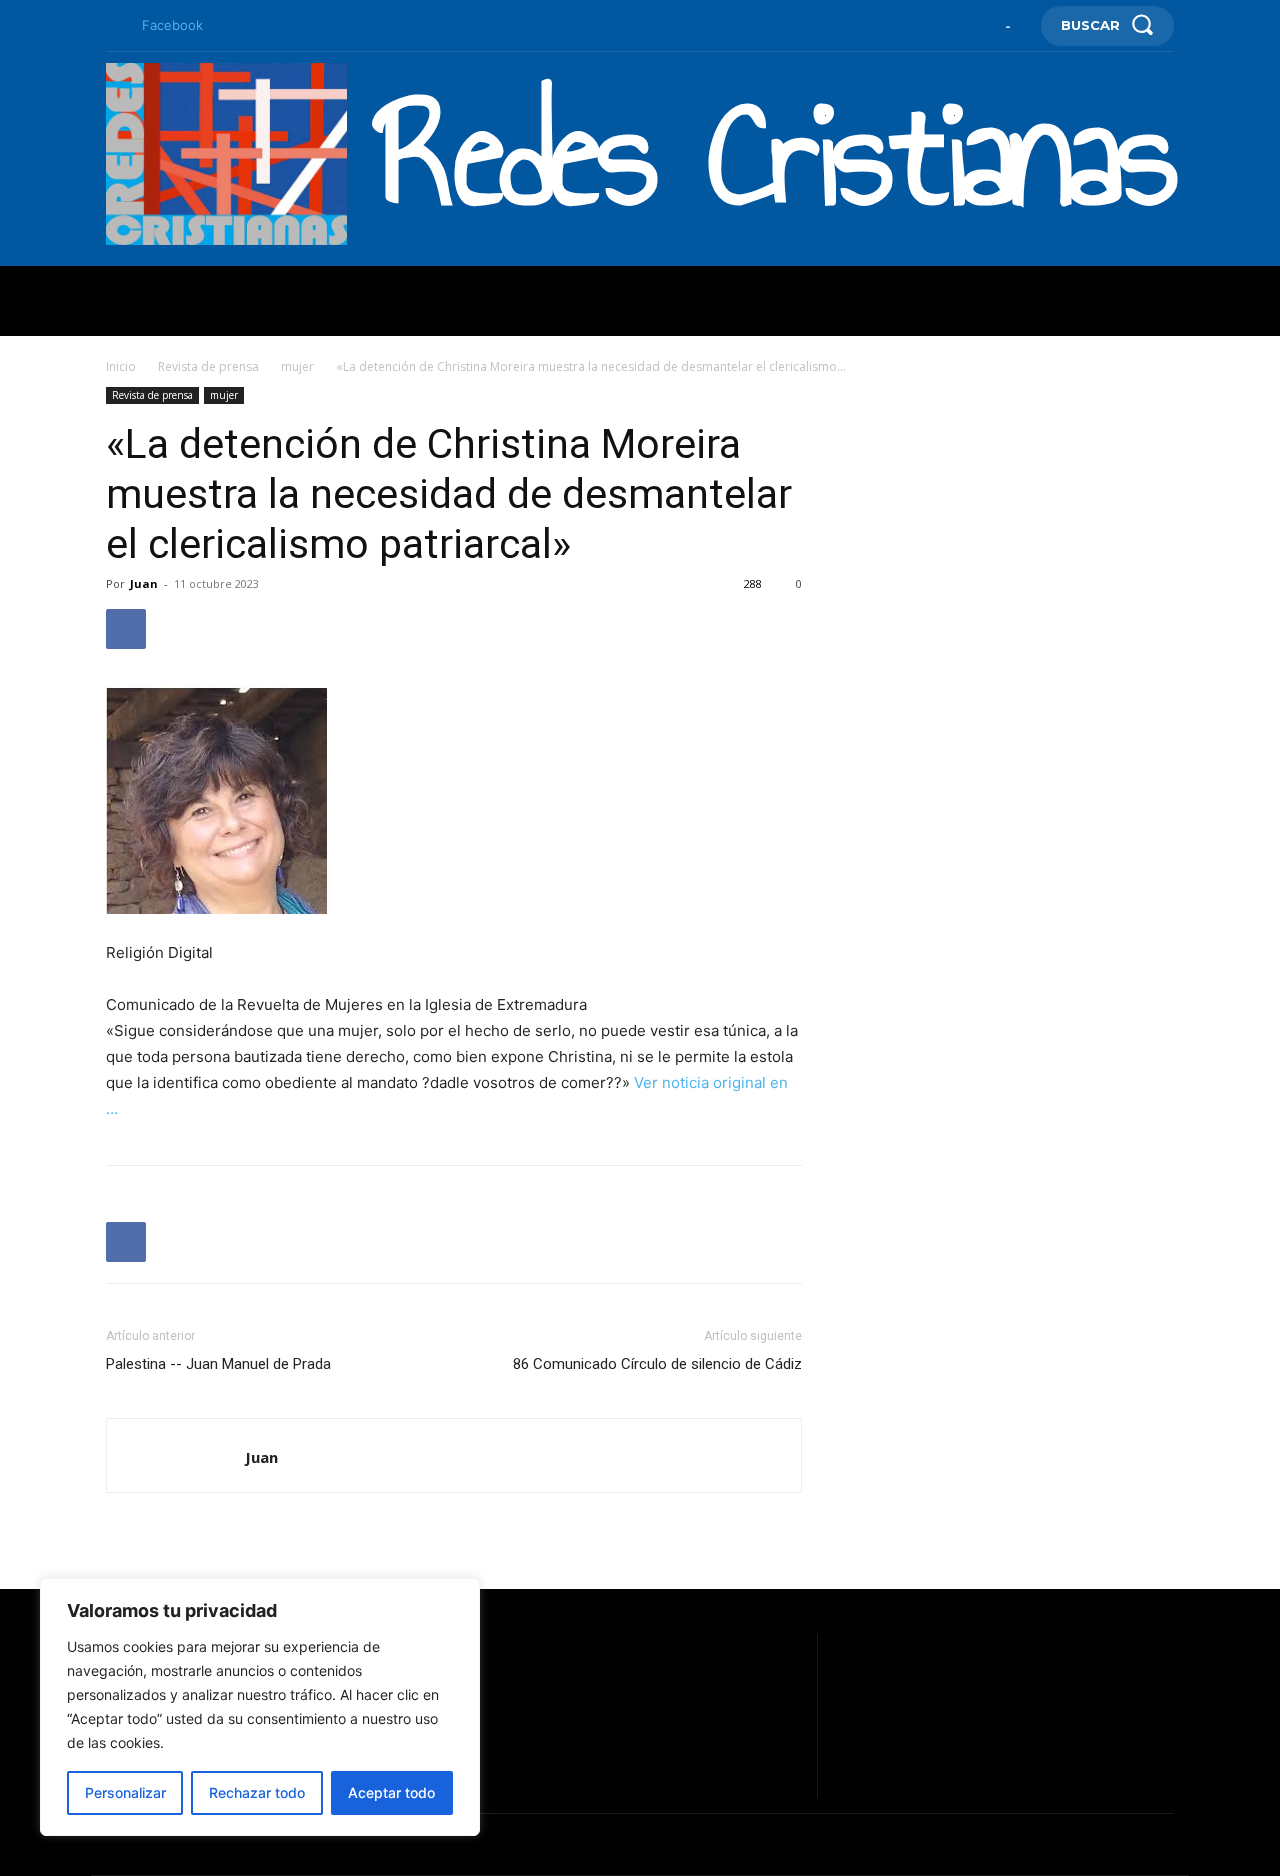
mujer (297, 366)
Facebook (172, 25)
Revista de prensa (208, 366)
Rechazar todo (257, 1792)
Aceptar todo (391, 1792)
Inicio (121, 366)
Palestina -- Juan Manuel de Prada (218, 1364)
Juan (144, 583)
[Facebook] (114, 26)
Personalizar (125, 1792)
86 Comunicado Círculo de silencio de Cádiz (657, 1364)
